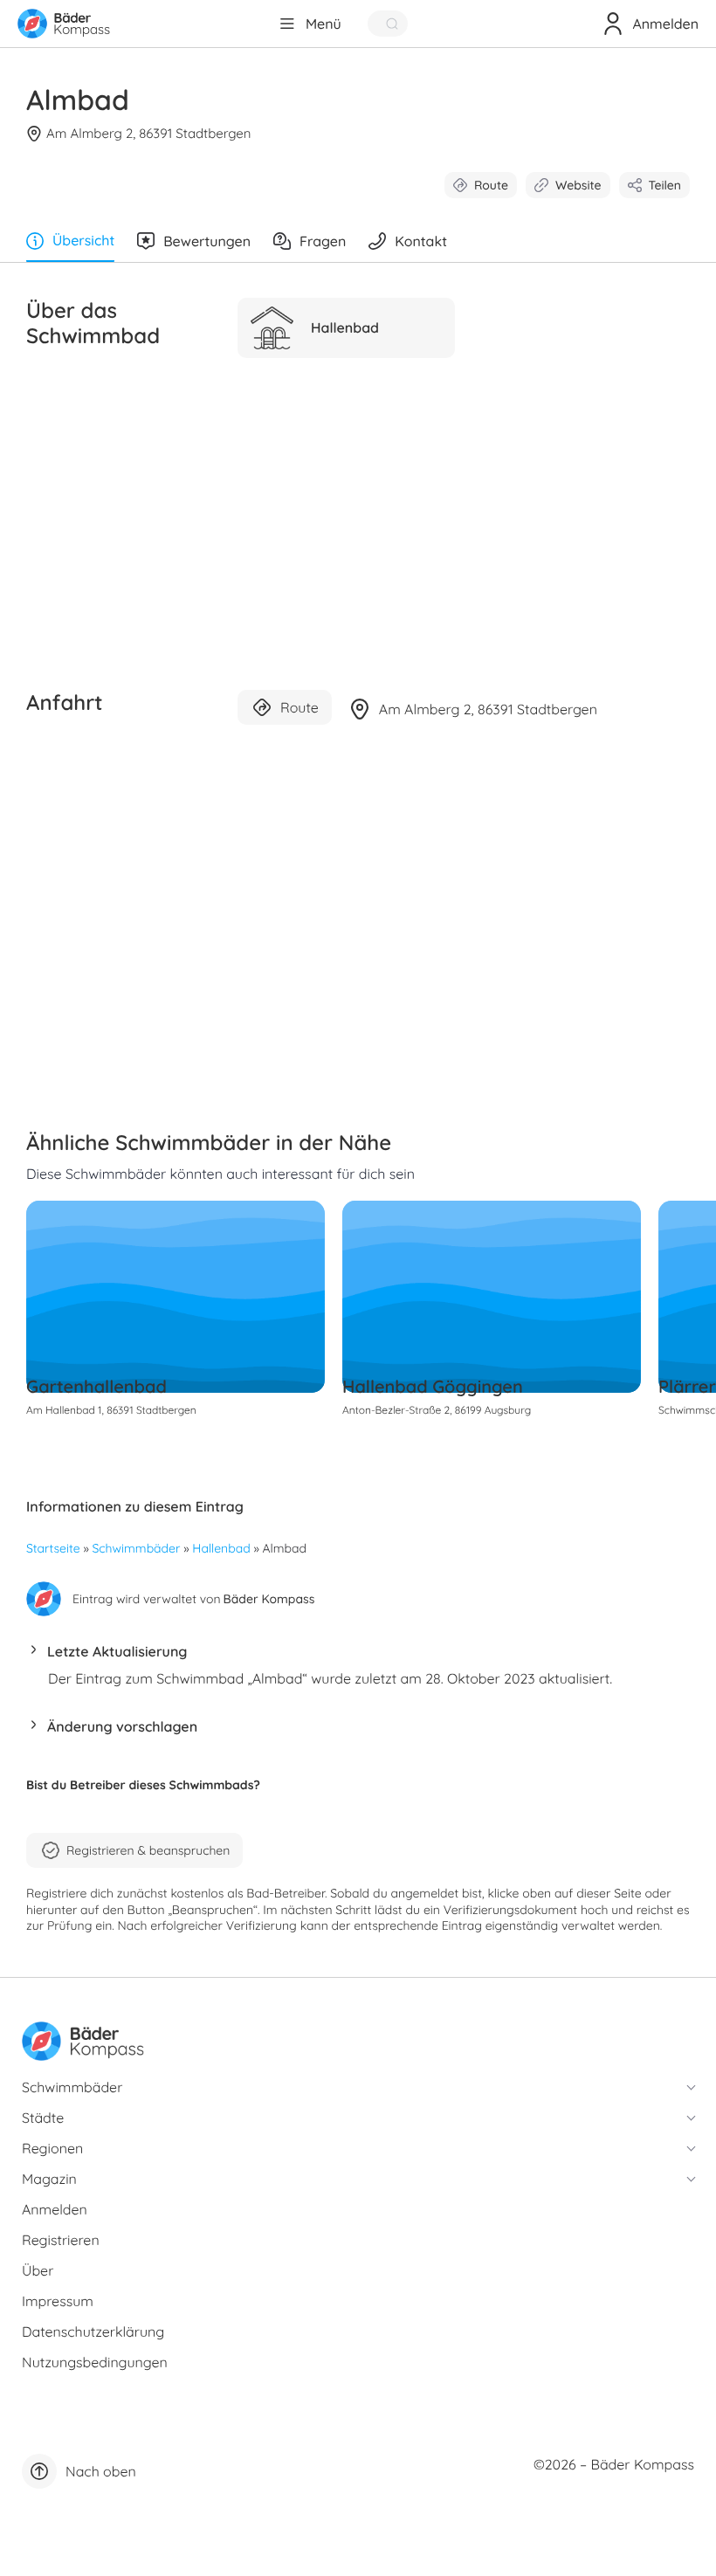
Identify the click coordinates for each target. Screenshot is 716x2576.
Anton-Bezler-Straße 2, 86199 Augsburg (437, 1410)
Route (491, 185)
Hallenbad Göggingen (433, 1386)
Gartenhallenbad (96, 1386)
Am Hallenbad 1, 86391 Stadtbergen (111, 1410)
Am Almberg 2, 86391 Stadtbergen (148, 133)
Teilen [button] (665, 185)
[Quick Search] (388, 24)
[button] (358, 1656)
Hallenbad (221, 1548)
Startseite (53, 1548)
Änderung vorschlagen (122, 1726)
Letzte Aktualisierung (117, 1651)
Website (578, 185)
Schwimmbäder (137, 1548)
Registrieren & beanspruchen (148, 1850)
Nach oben (101, 2471)
